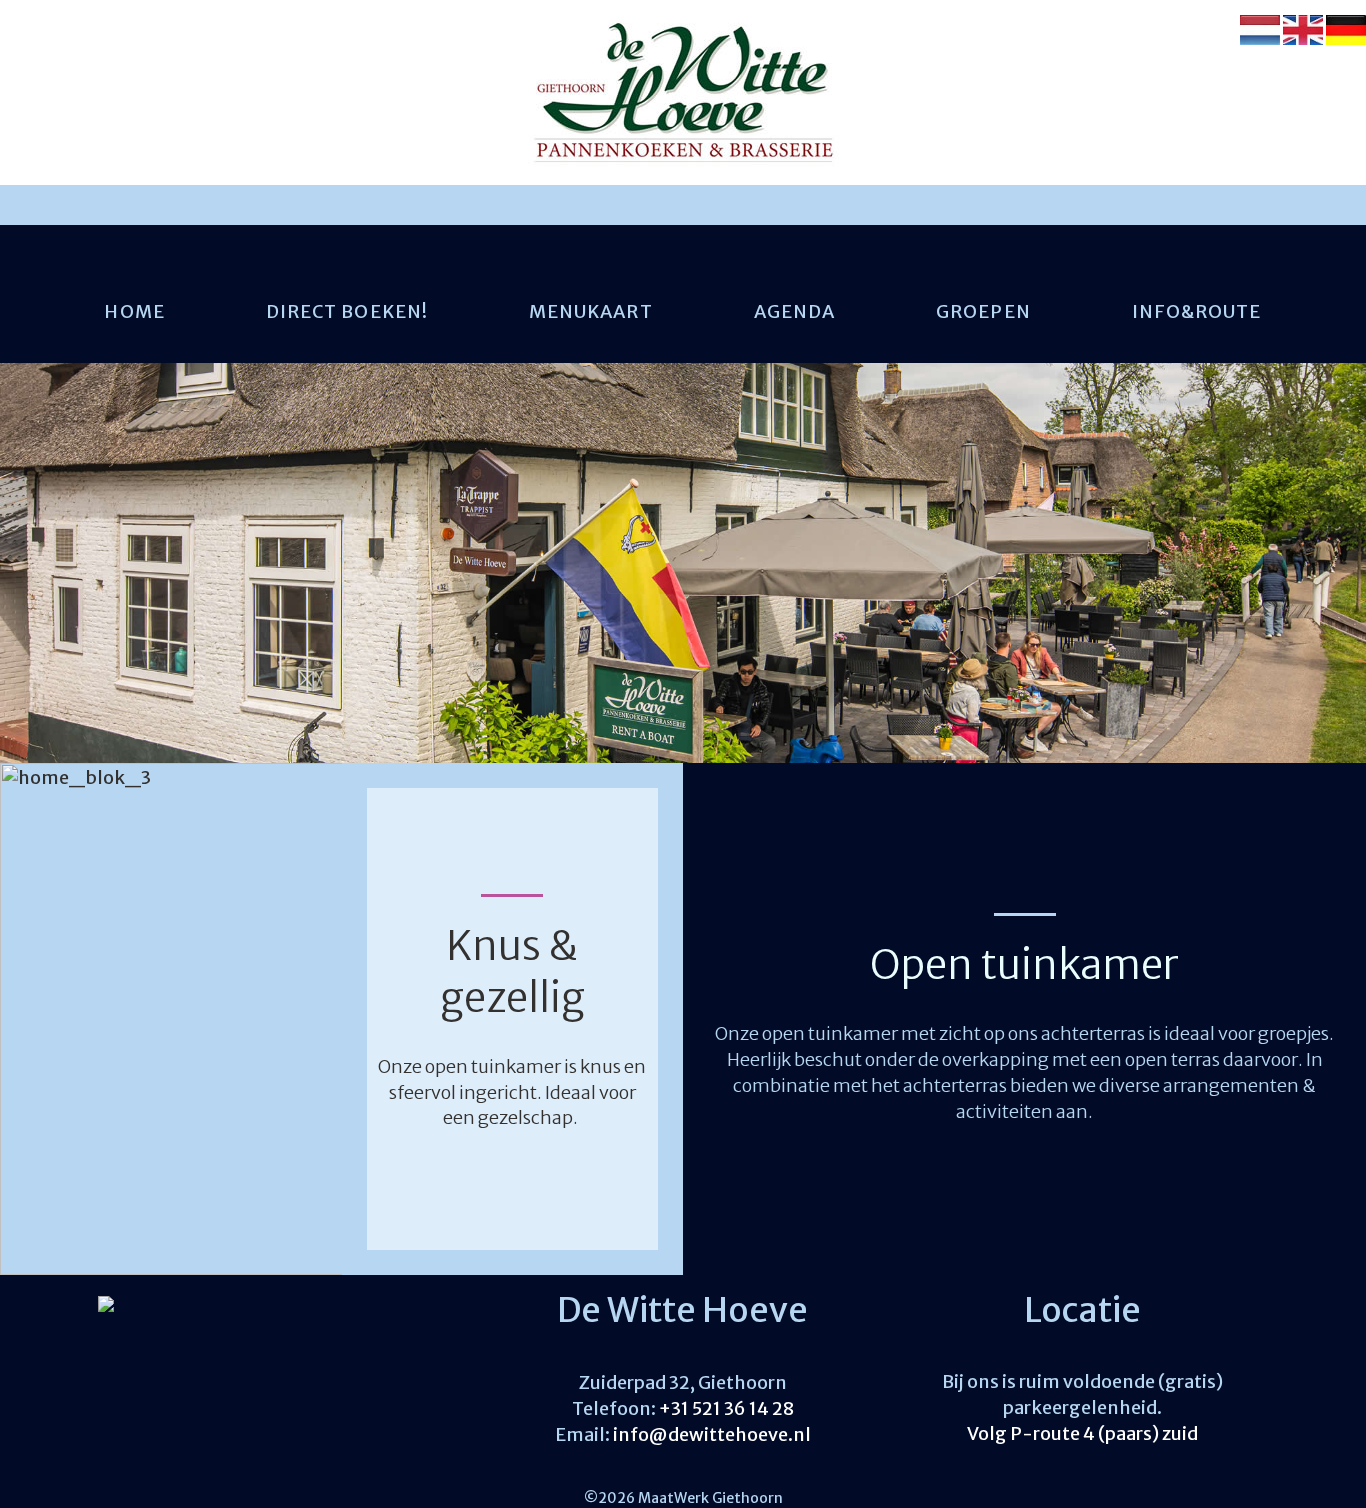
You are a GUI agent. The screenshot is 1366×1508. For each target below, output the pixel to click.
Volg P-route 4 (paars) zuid (1082, 1433)
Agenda (794, 312)
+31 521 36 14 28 (726, 1408)
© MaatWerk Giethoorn (683, 1498)
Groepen (983, 312)
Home (134, 312)
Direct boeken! (347, 312)
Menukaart (591, 312)
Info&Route (1197, 312)
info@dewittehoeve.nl (712, 1434)
